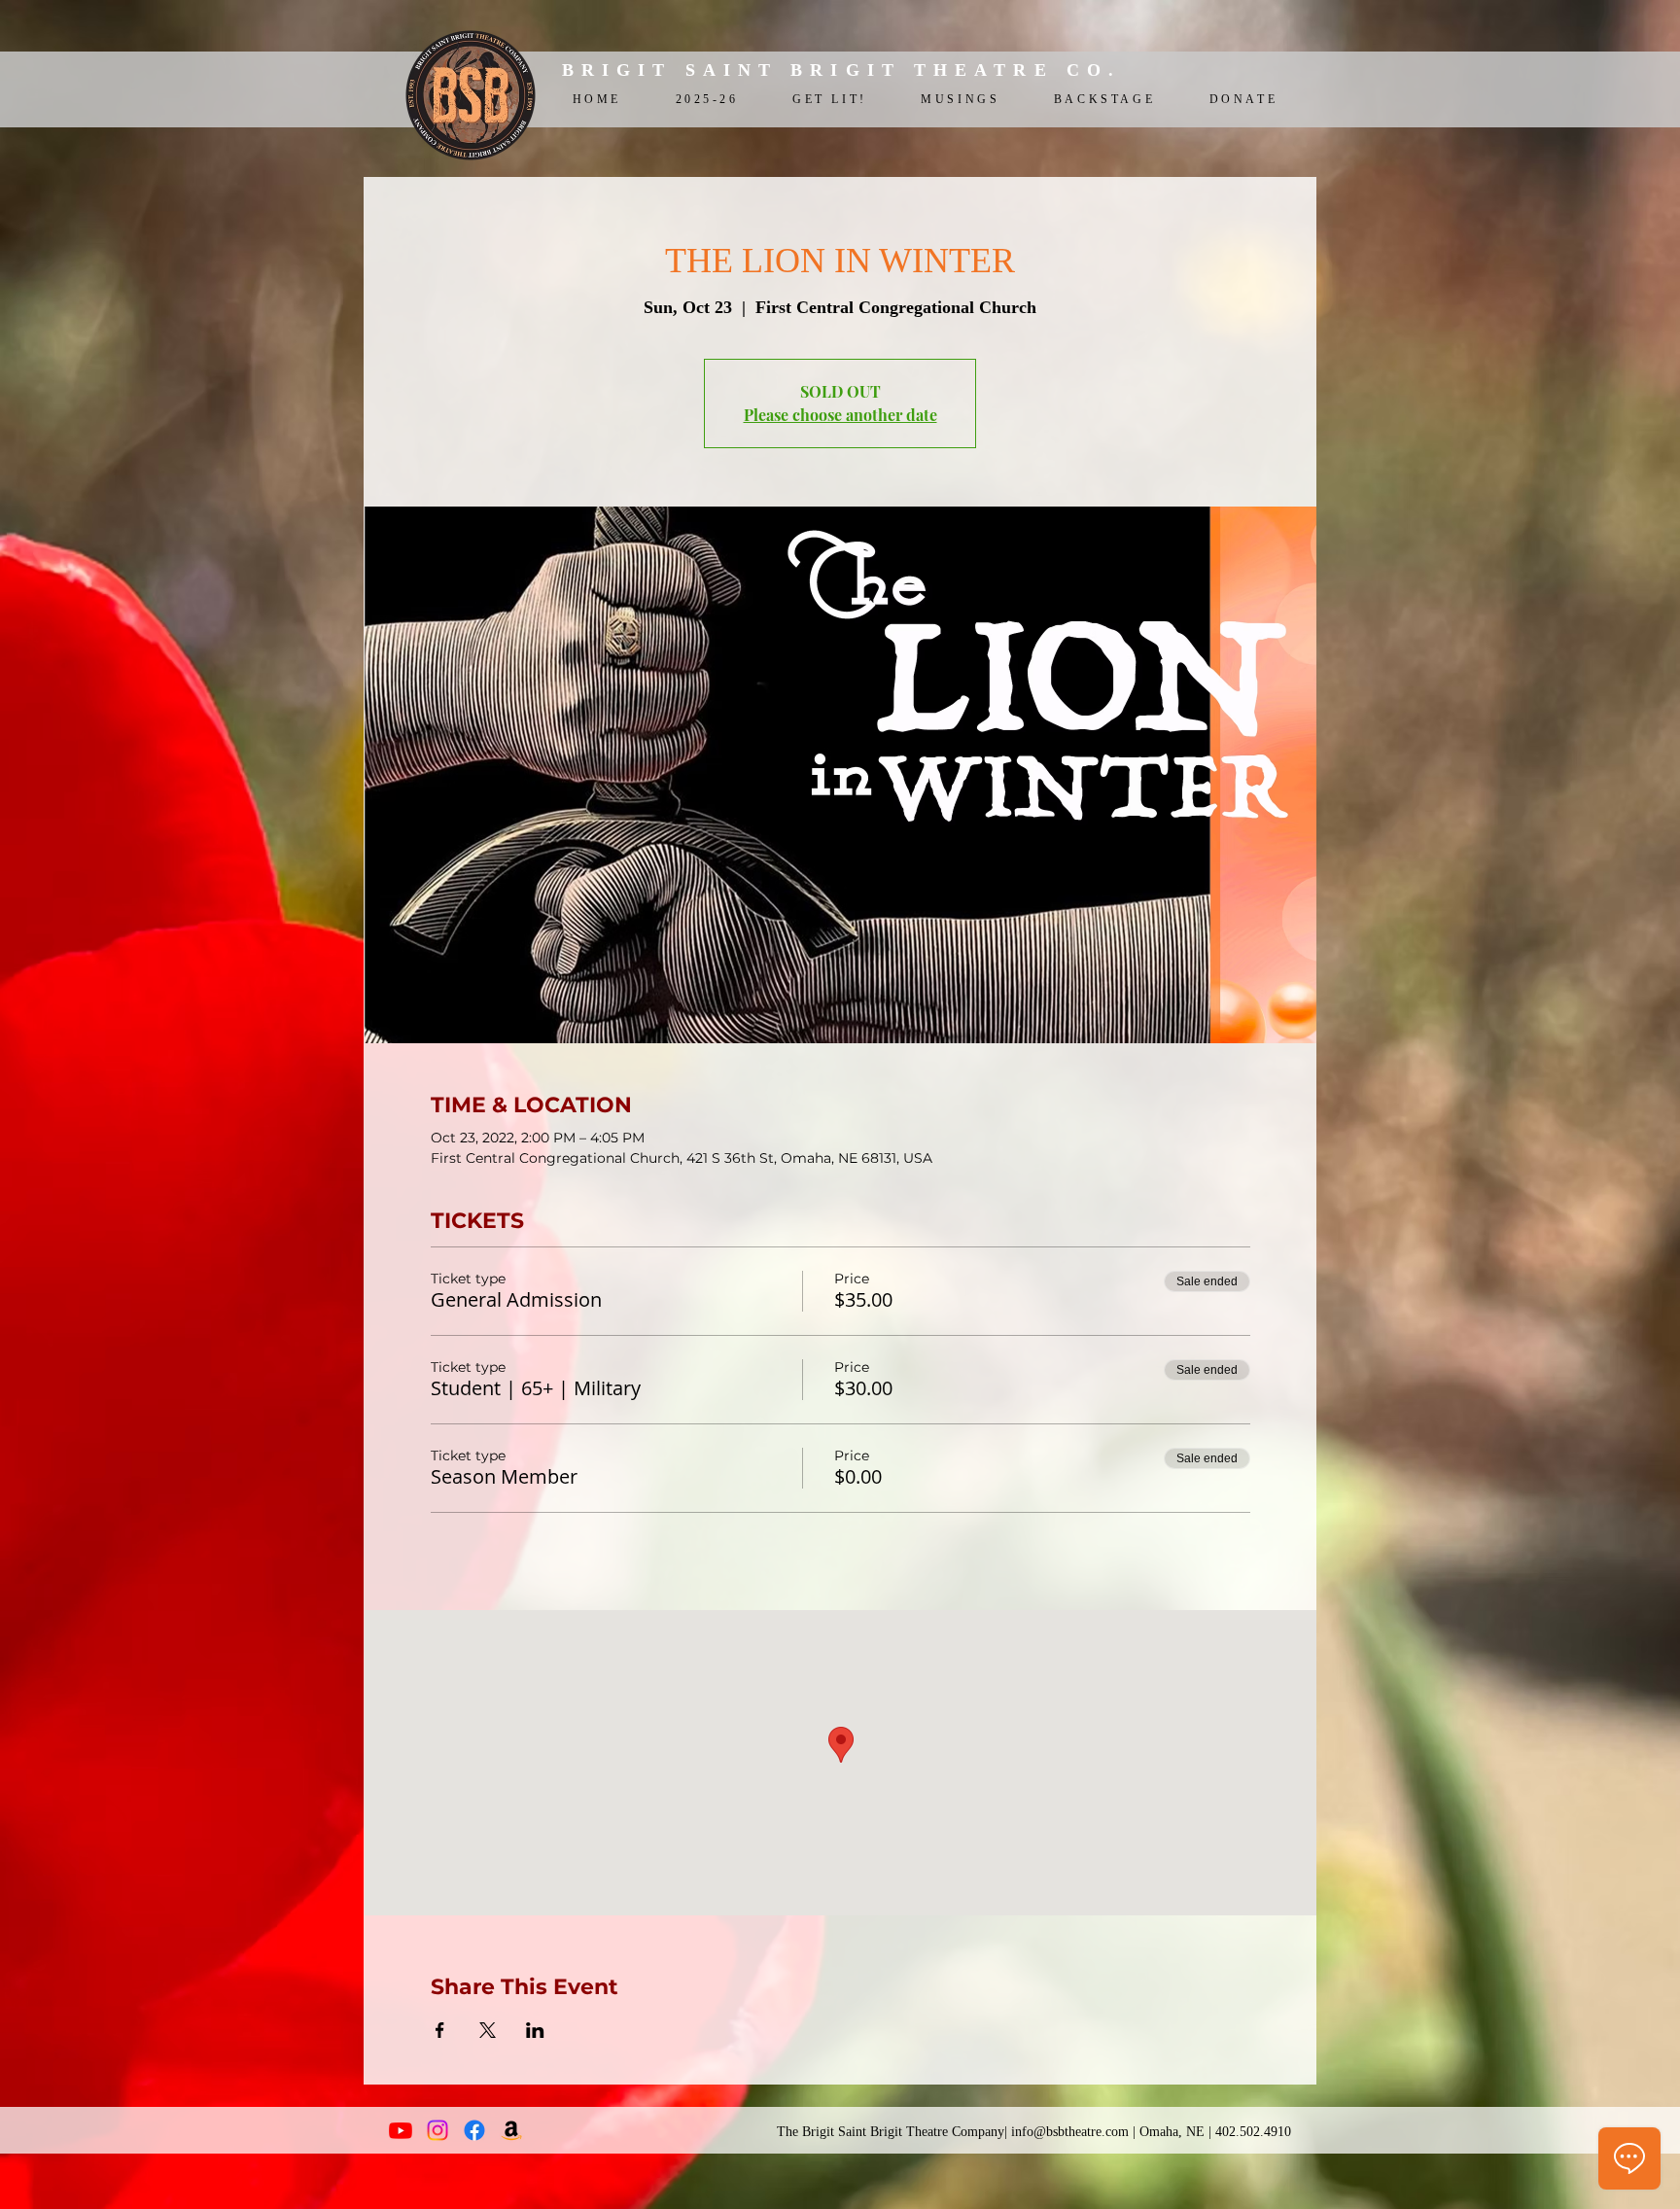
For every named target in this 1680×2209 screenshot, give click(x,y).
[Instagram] (437, 2130)
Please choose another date (840, 415)
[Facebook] (474, 2130)
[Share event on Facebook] (440, 2030)
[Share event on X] (488, 2030)
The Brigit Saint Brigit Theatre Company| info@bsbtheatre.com (953, 2132)
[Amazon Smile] (511, 2130)
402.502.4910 (1253, 2132)
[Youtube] (401, 2130)
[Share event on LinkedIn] (535, 2030)
